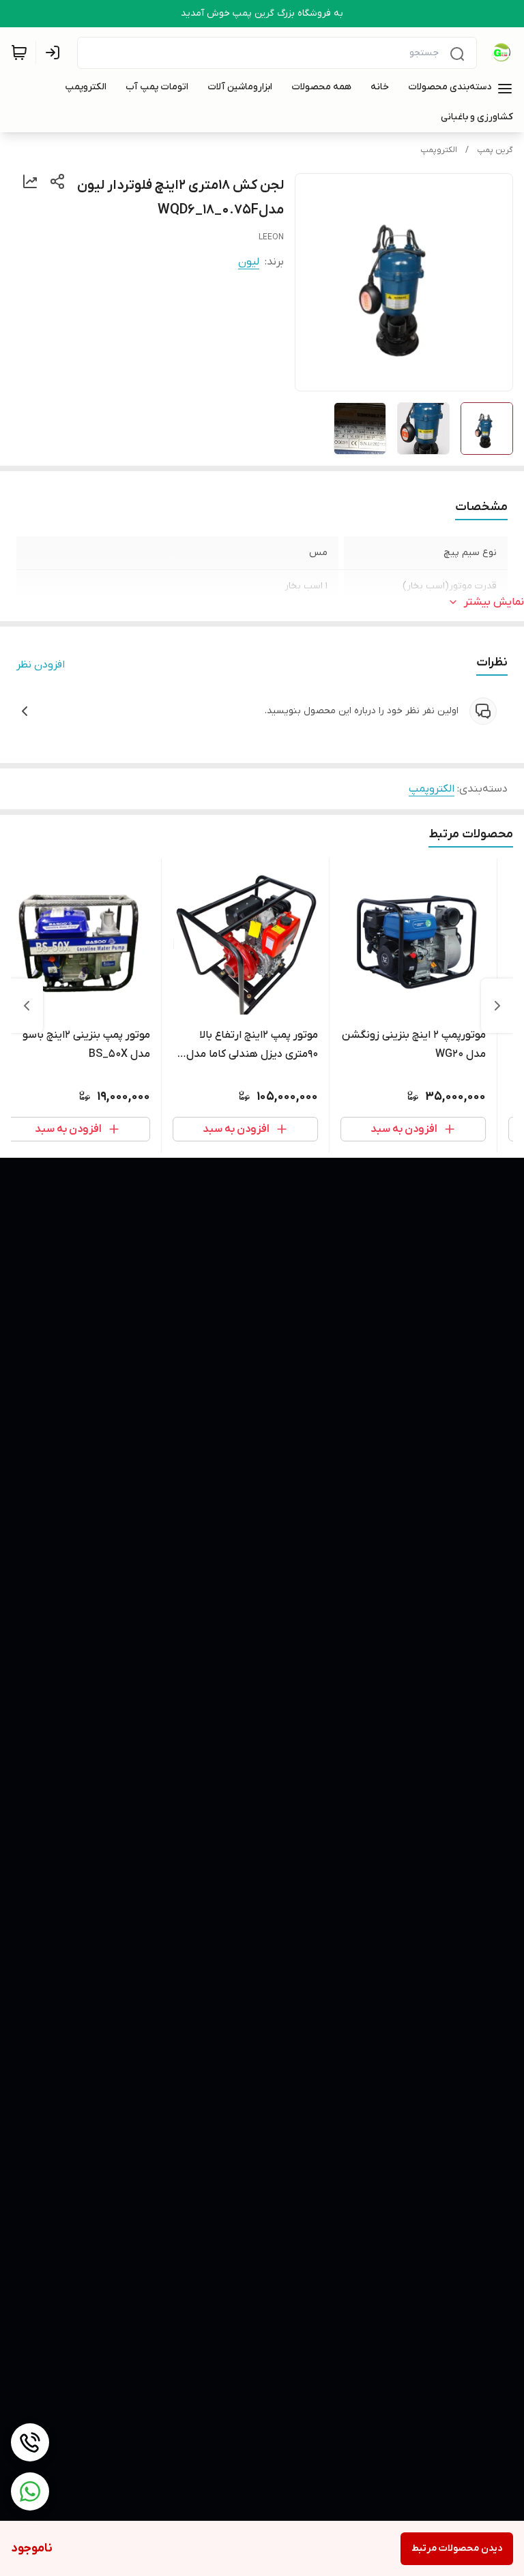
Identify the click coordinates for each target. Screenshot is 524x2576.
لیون (249, 262)
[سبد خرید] (19, 53)
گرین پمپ (495, 150)
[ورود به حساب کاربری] (55, 53)
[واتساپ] (30, 2491)
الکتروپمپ (439, 150)
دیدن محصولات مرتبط (457, 2548)
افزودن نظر (41, 665)
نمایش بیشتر (494, 602)
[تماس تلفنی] (30, 2442)
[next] (27, 1006)
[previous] (497, 1006)
